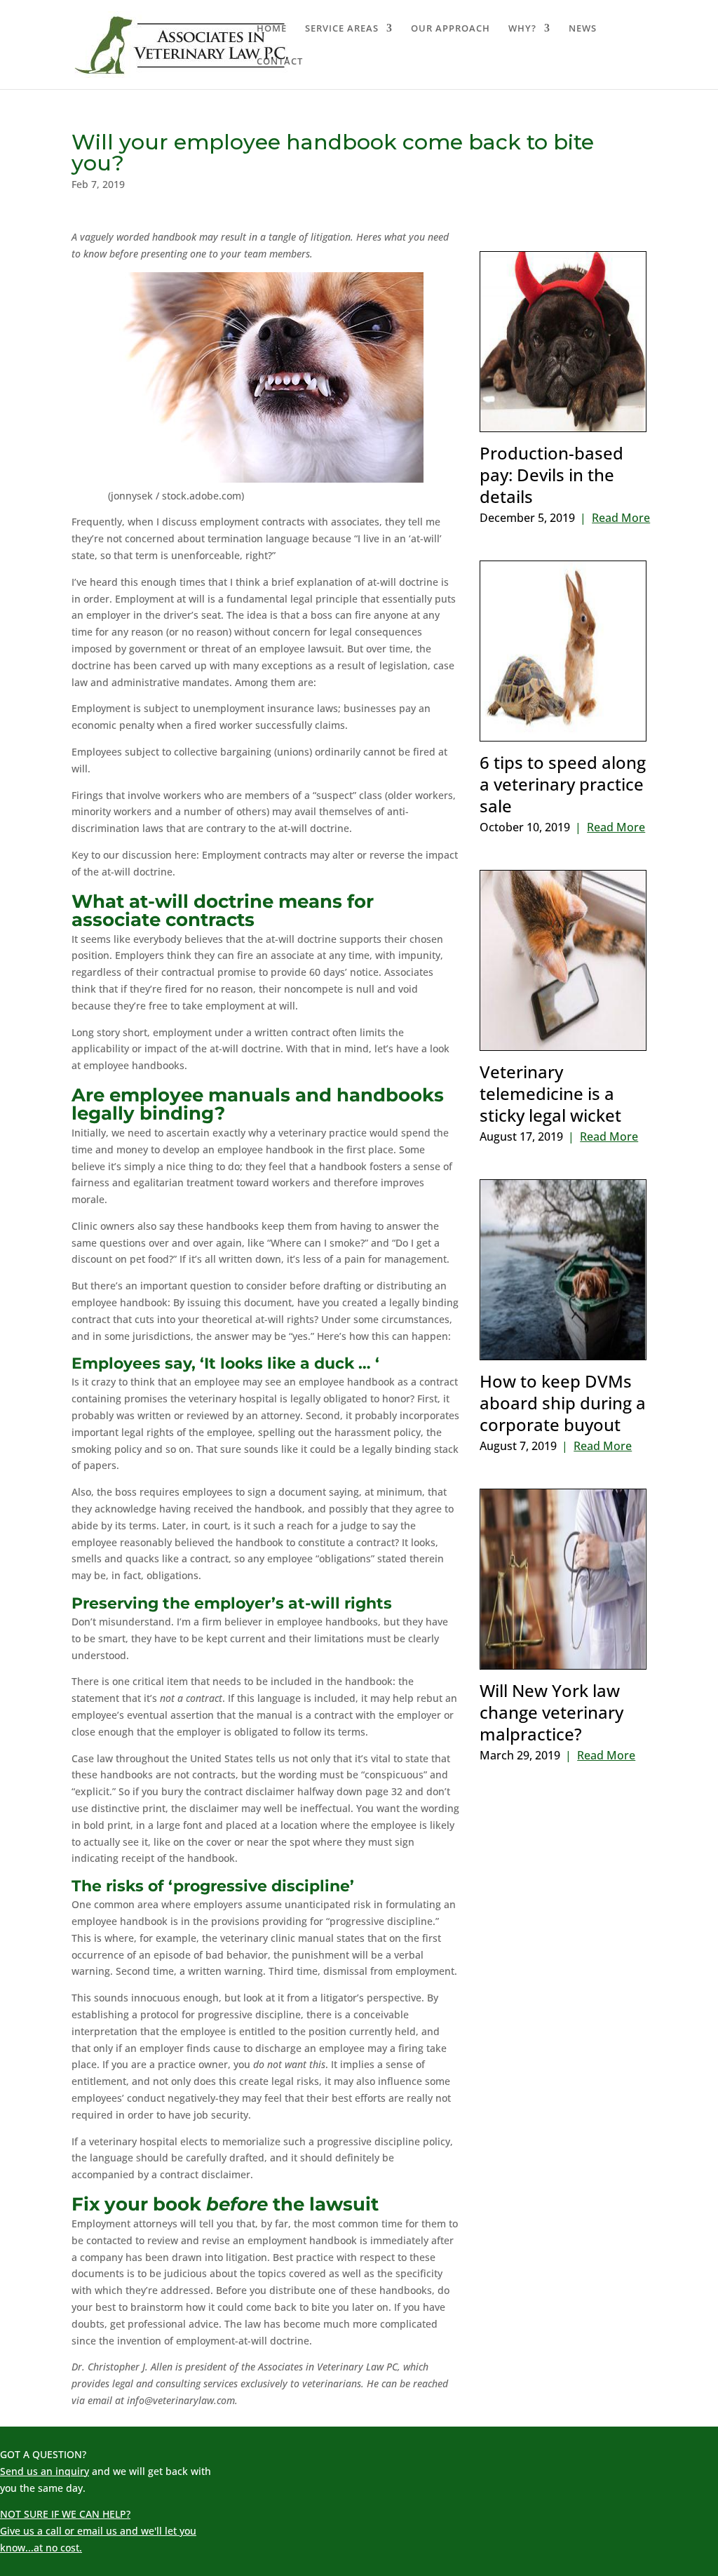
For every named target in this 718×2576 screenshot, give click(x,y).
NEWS (583, 29)
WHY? (522, 29)
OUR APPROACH (451, 29)
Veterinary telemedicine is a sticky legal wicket (550, 1093)
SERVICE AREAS (342, 29)
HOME (272, 29)
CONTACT (280, 62)
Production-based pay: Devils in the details (551, 475)
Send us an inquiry (45, 2471)
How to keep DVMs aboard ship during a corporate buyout (563, 1403)
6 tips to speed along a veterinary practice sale (563, 784)
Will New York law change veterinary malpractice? (551, 1712)
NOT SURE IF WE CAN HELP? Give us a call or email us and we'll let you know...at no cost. (98, 2531)
